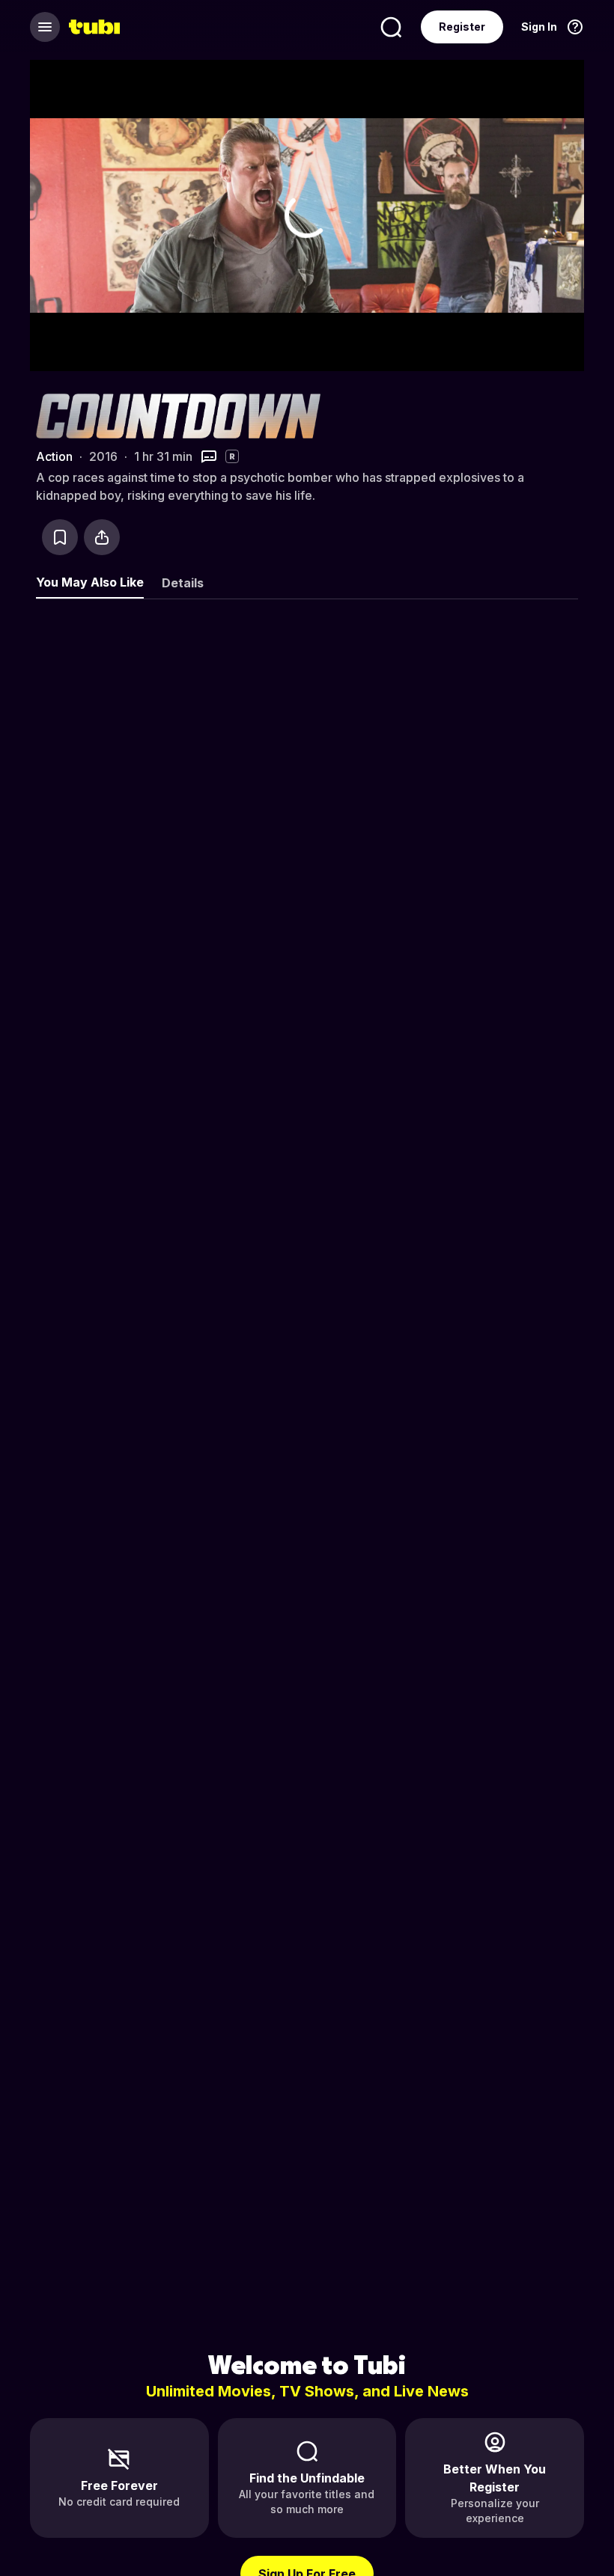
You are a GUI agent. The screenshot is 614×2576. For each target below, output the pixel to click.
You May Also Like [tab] (90, 582)
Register (462, 27)
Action (54, 456)
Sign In (539, 27)
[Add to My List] (60, 537)
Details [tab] (183, 583)
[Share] (102, 537)
